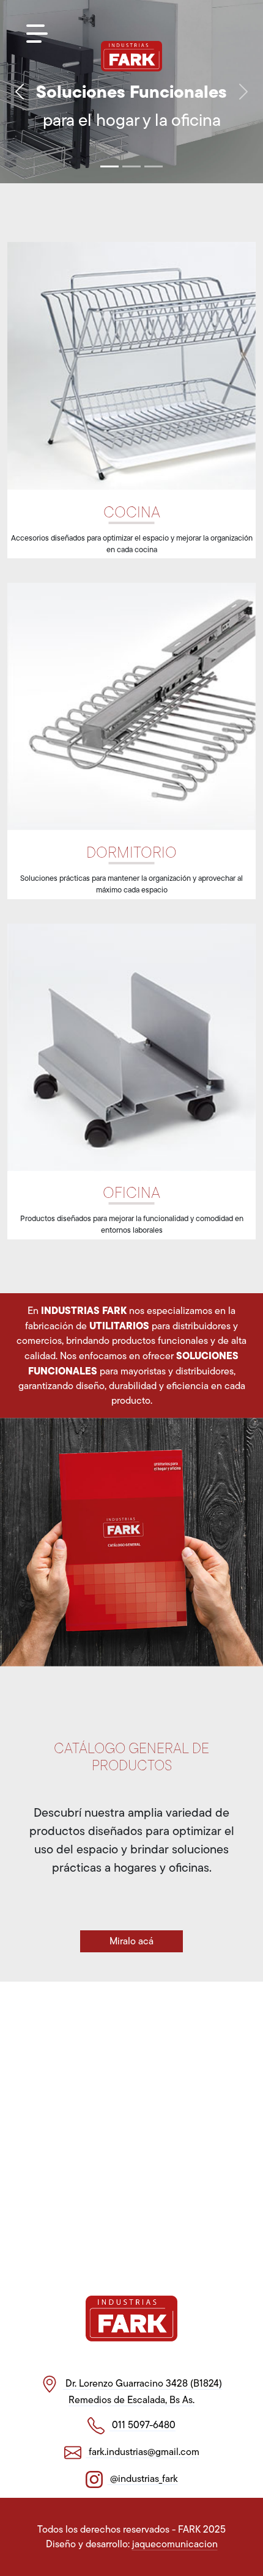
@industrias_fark (143, 2479)
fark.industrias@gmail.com (143, 2452)
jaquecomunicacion (175, 2544)
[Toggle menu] (37, 34)
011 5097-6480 (143, 2425)
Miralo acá (131, 1941)
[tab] (109, 166)
